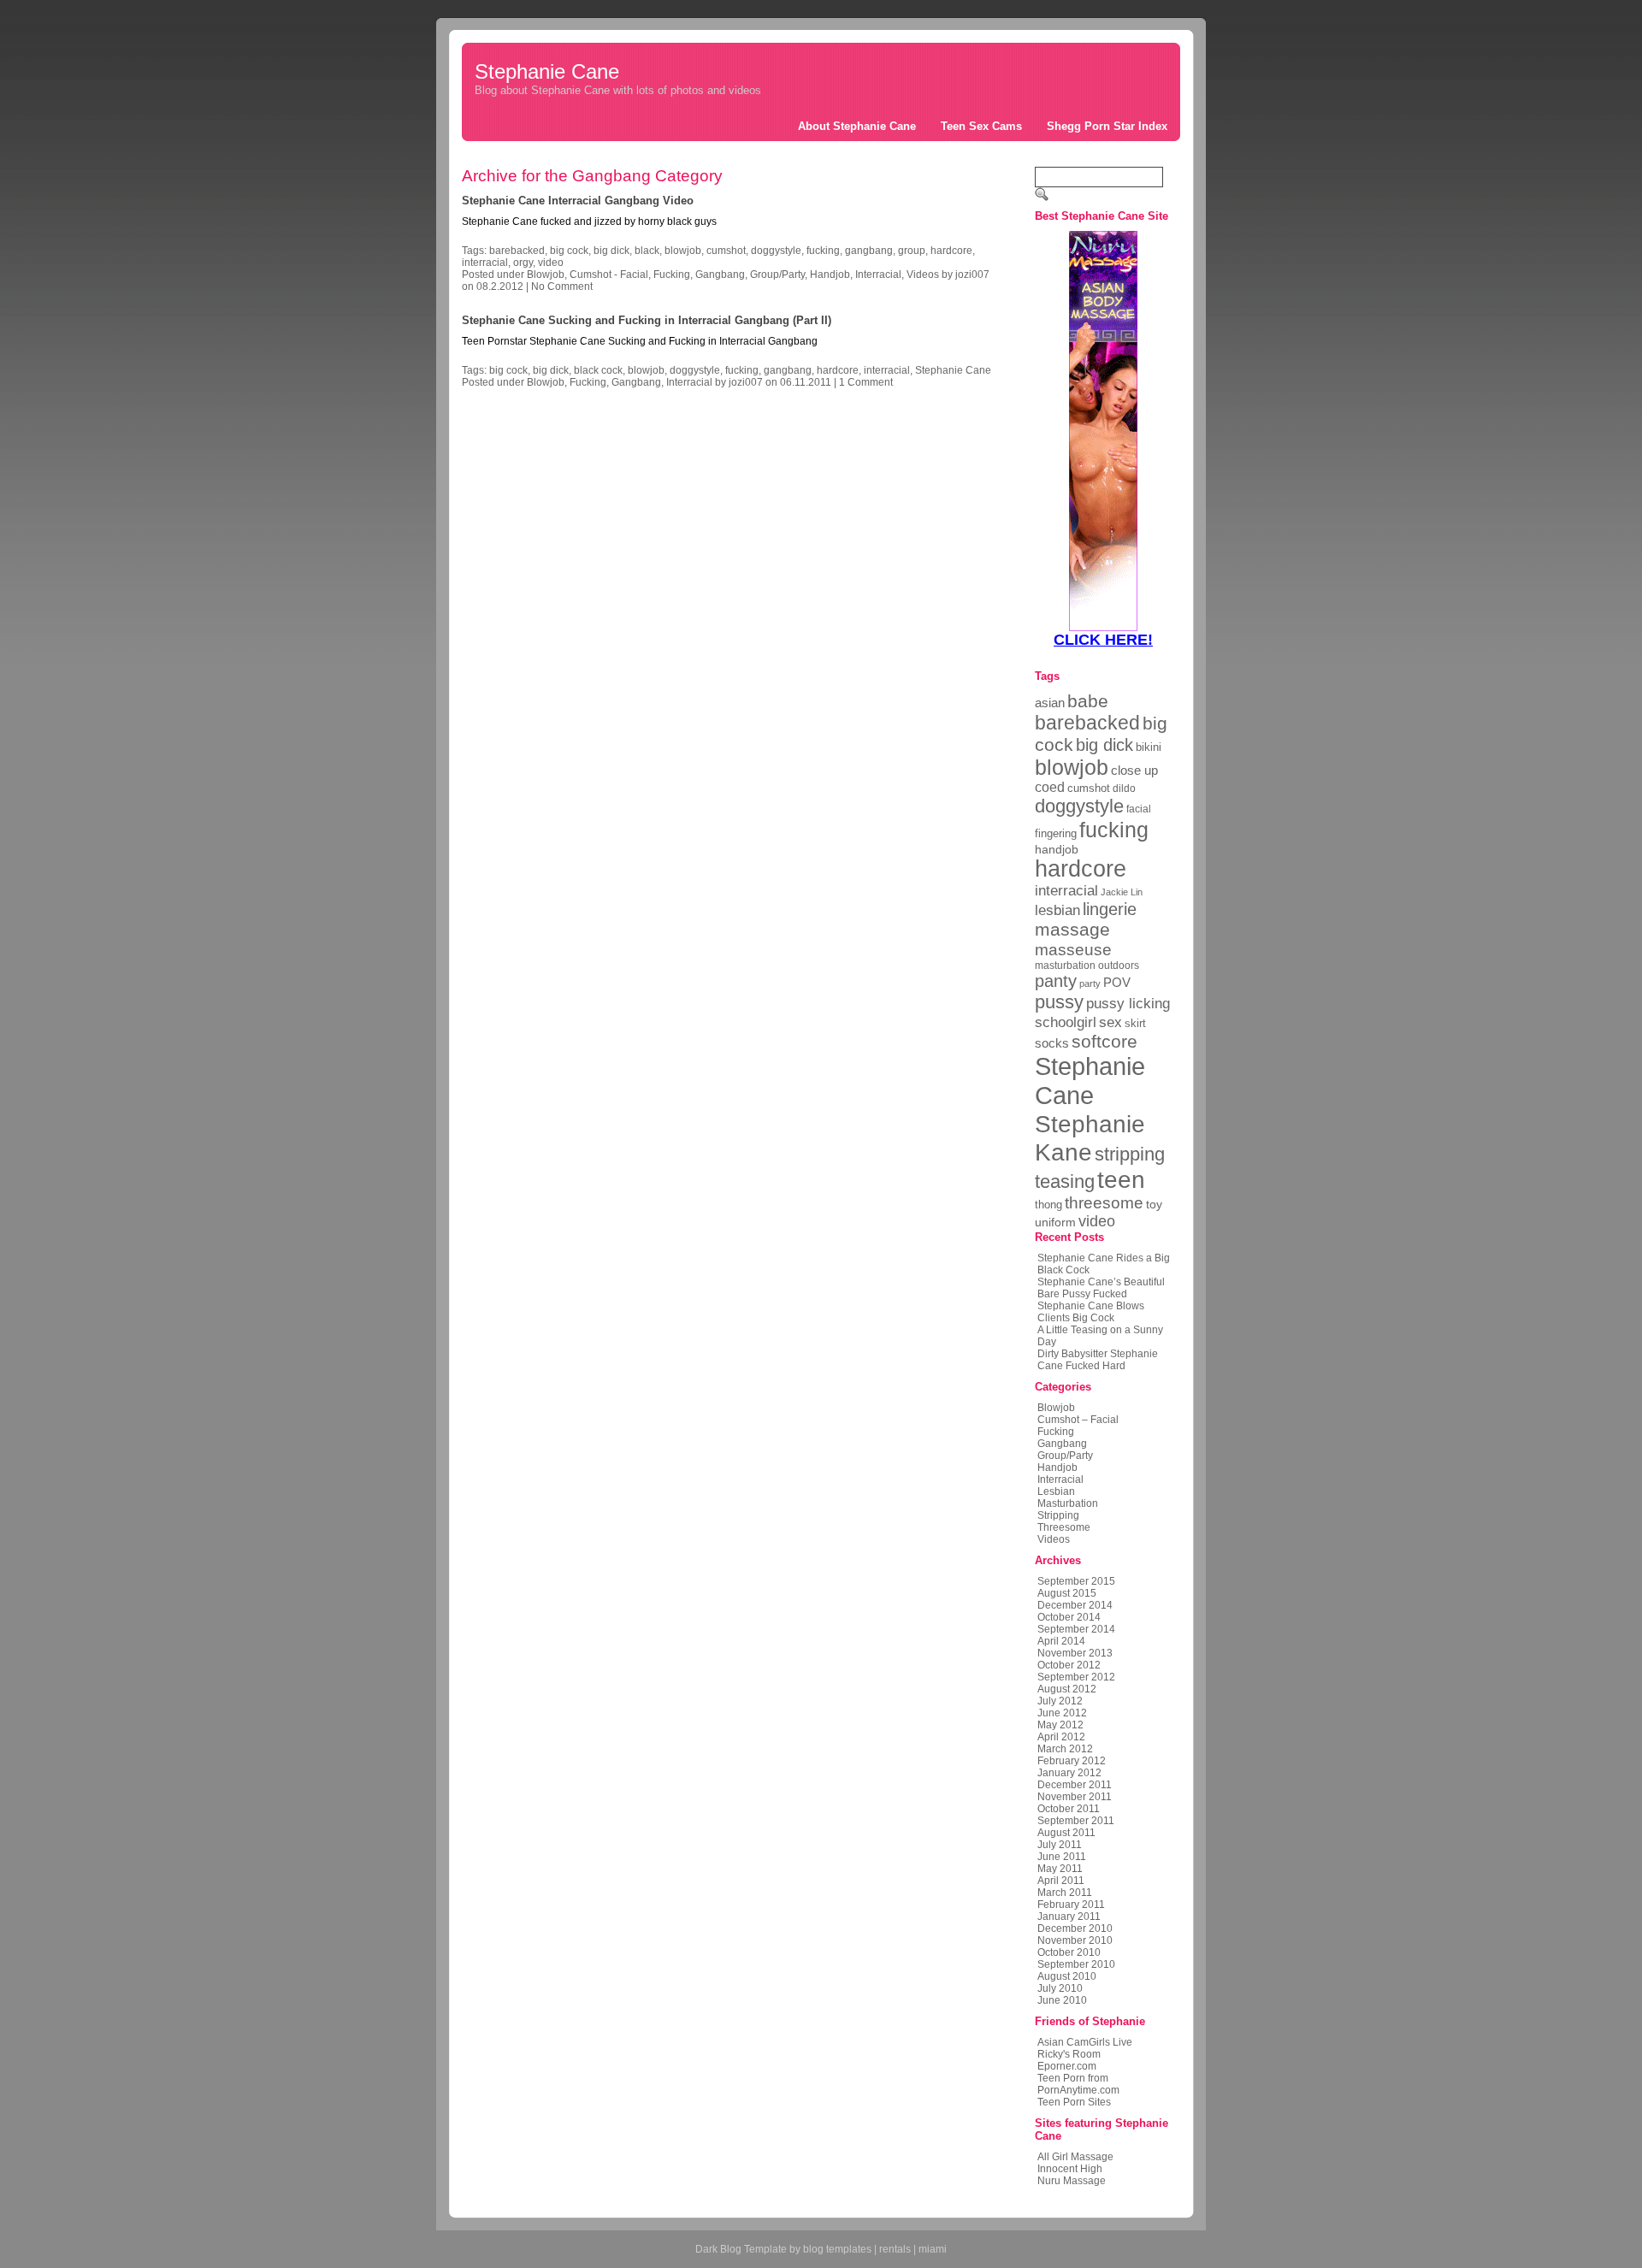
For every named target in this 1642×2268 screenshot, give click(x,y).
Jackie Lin (1122, 892)
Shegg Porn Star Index (1107, 126)
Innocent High (1070, 2169)
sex (1110, 1022)
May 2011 (1060, 1869)
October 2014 (1069, 1617)
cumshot (726, 251)
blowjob (683, 251)
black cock (598, 370)
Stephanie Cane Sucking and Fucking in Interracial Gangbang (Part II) (647, 320)
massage (1072, 929)
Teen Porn (1061, 2078)
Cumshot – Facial (1078, 1420)
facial (1139, 809)
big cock (569, 251)
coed (1050, 787)
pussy (1059, 1002)
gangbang (869, 251)
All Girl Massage (1075, 2157)
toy (1154, 1204)
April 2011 (1061, 1881)
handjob (1057, 849)
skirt (1135, 1023)
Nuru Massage (1072, 2181)
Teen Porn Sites (1074, 2102)
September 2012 (1076, 1677)
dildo (1124, 788)
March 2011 (1065, 1893)
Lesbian (1056, 1491)
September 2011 (1076, 1821)
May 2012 (1060, 1725)
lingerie (1110, 909)
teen (1121, 1180)
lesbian (1057, 910)
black (647, 251)
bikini (1149, 747)
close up (1134, 770)
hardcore (951, 251)
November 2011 (1075, 1797)
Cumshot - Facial (609, 275)
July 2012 (1060, 1701)
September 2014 (1076, 1629)
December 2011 (1075, 1785)
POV (1117, 982)
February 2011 (1071, 1905)
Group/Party (777, 275)
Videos (923, 275)
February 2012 (1072, 1761)
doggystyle (776, 251)
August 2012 (1067, 1689)
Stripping (1058, 1515)
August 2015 (1067, 1593)
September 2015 (1076, 1581)
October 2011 (1069, 1809)
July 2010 (1060, 1988)
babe (1088, 701)
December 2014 (1075, 1605)
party (1090, 983)
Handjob (830, 275)
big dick (611, 251)
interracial (485, 263)
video (551, 263)
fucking (823, 251)
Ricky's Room (1069, 2054)
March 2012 (1065, 1749)
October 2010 (1069, 1952)
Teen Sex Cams (981, 126)
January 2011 (1069, 1917)
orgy (523, 263)
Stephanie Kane (1090, 1138)
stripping (1130, 1154)
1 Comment (866, 382)
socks (1052, 1043)
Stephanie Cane (547, 71)
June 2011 (1062, 1857)
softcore (1105, 1041)
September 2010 (1076, 1964)
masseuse (1073, 949)
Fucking (672, 275)
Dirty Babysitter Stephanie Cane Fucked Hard (1098, 1360)
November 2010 (1075, 1940)
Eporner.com (1067, 2066)
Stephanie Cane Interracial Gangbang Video (578, 201)
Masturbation (1068, 1503)
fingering (1056, 833)
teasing (1065, 1181)
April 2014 (1061, 1641)
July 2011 (1060, 1845)
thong (1048, 1205)
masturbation (1065, 966)
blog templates (837, 2249)
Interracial (878, 275)
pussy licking (1128, 1003)
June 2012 (1062, 1713)
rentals (895, 2249)
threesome (1104, 1203)
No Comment (562, 286)
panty (1056, 981)
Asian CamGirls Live (1085, 2042)
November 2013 (1075, 1653)
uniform (1055, 1222)
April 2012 (1061, 1737)
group (912, 251)
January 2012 (1069, 1773)
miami (933, 2249)
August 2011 (1066, 1833)
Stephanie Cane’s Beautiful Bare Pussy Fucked (1101, 1288)
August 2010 (1067, 1976)
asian (1050, 703)
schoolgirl (1066, 1022)
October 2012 (1069, 1665)
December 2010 (1075, 1928)
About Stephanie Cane (857, 126)
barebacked (517, 251)
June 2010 (1062, 2000)
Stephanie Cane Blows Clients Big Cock (1091, 1312)
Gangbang (720, 275)
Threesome (1064, 1527)
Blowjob (546, 275)
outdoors (1119, 966)
